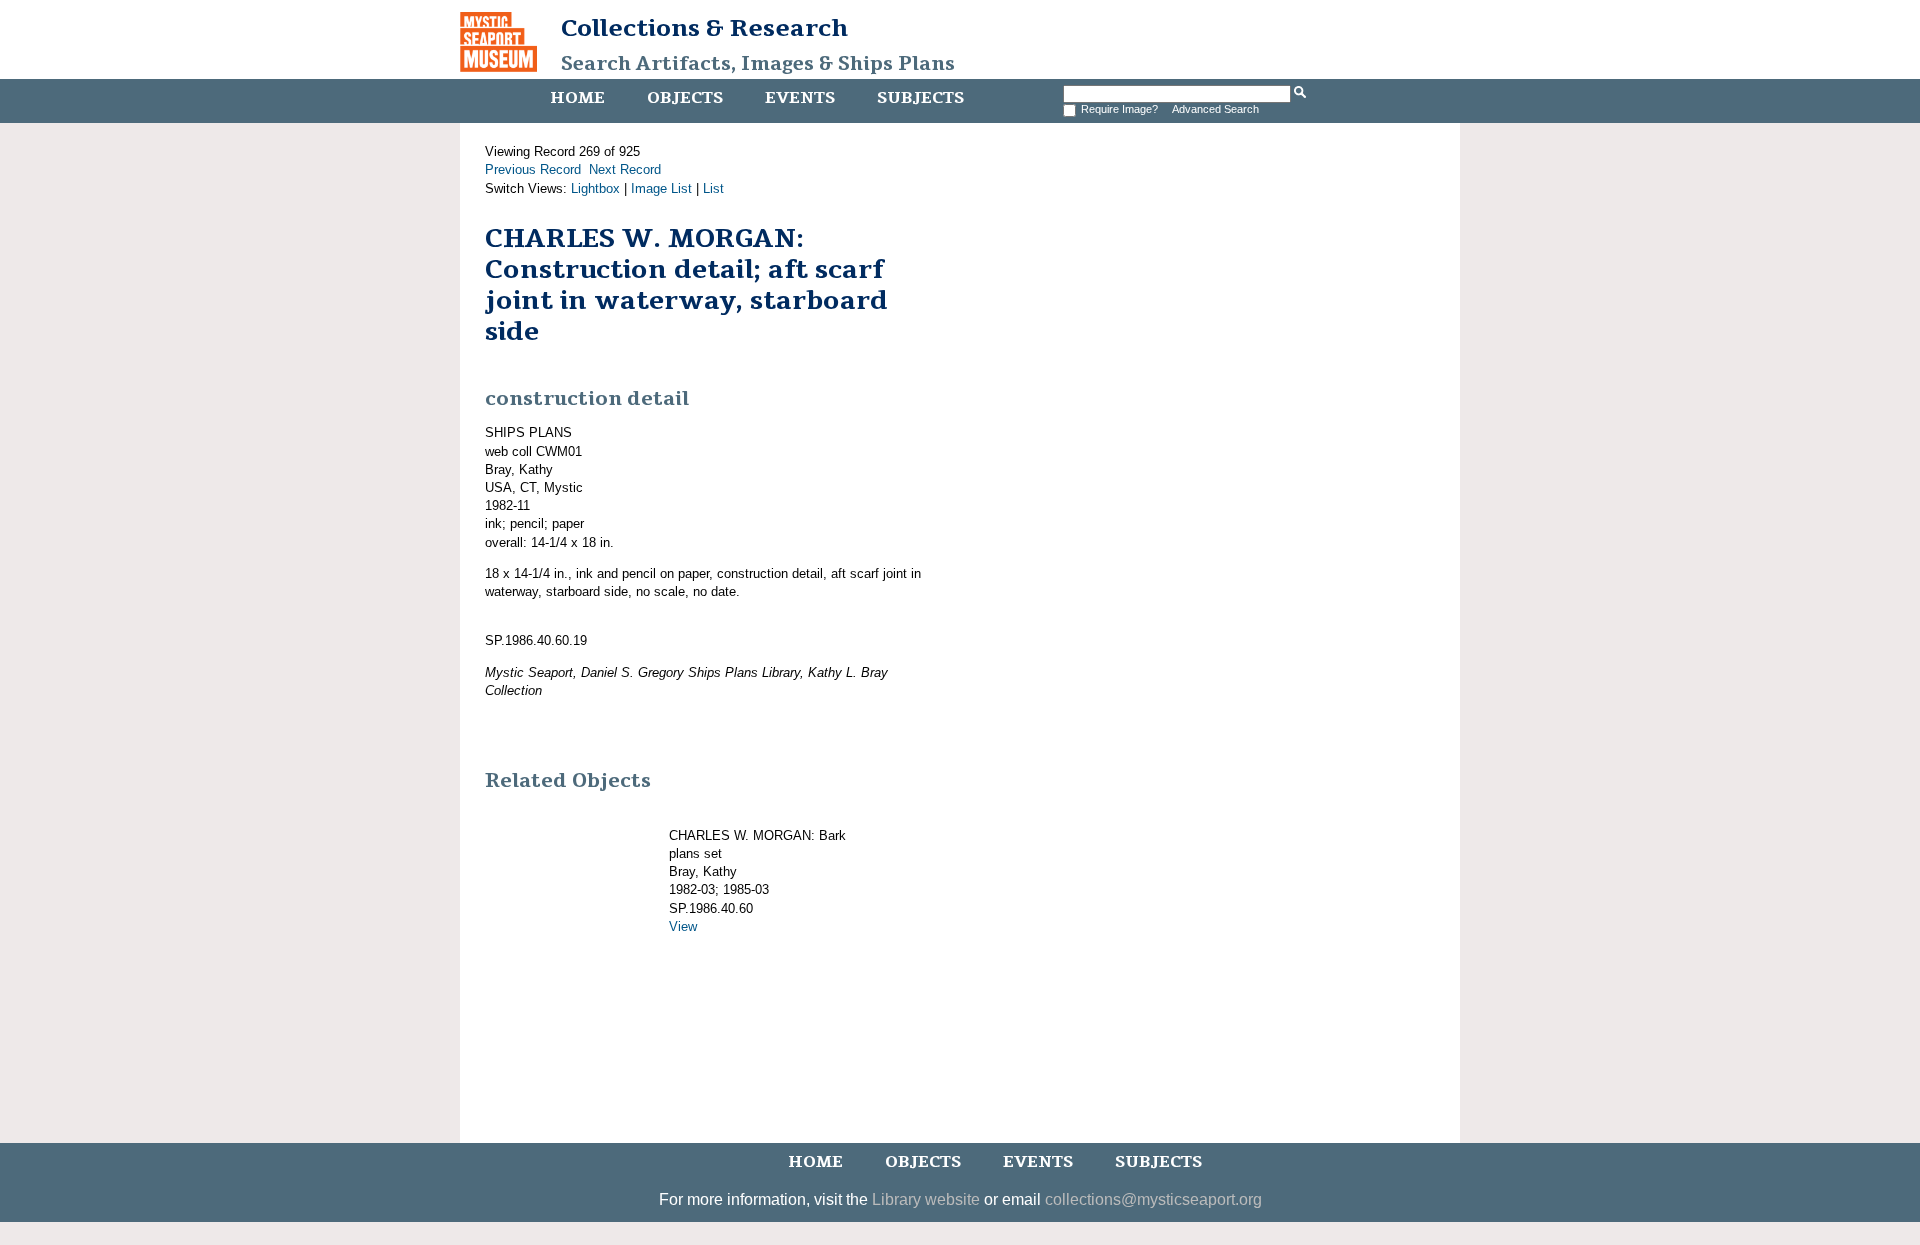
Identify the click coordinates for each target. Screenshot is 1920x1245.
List (713, 188)
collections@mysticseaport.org (1153, 1199)
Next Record (625, 169)
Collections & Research (704, 28)
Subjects (920, 98)
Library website (926, 1199)
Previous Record (533, 169)
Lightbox (595, 188)
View (683, 926)
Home (577, 98)
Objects (685, 98)
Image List (661, 188)
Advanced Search (1215, 109)
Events (800, 98)
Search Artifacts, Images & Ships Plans (758, 64)
